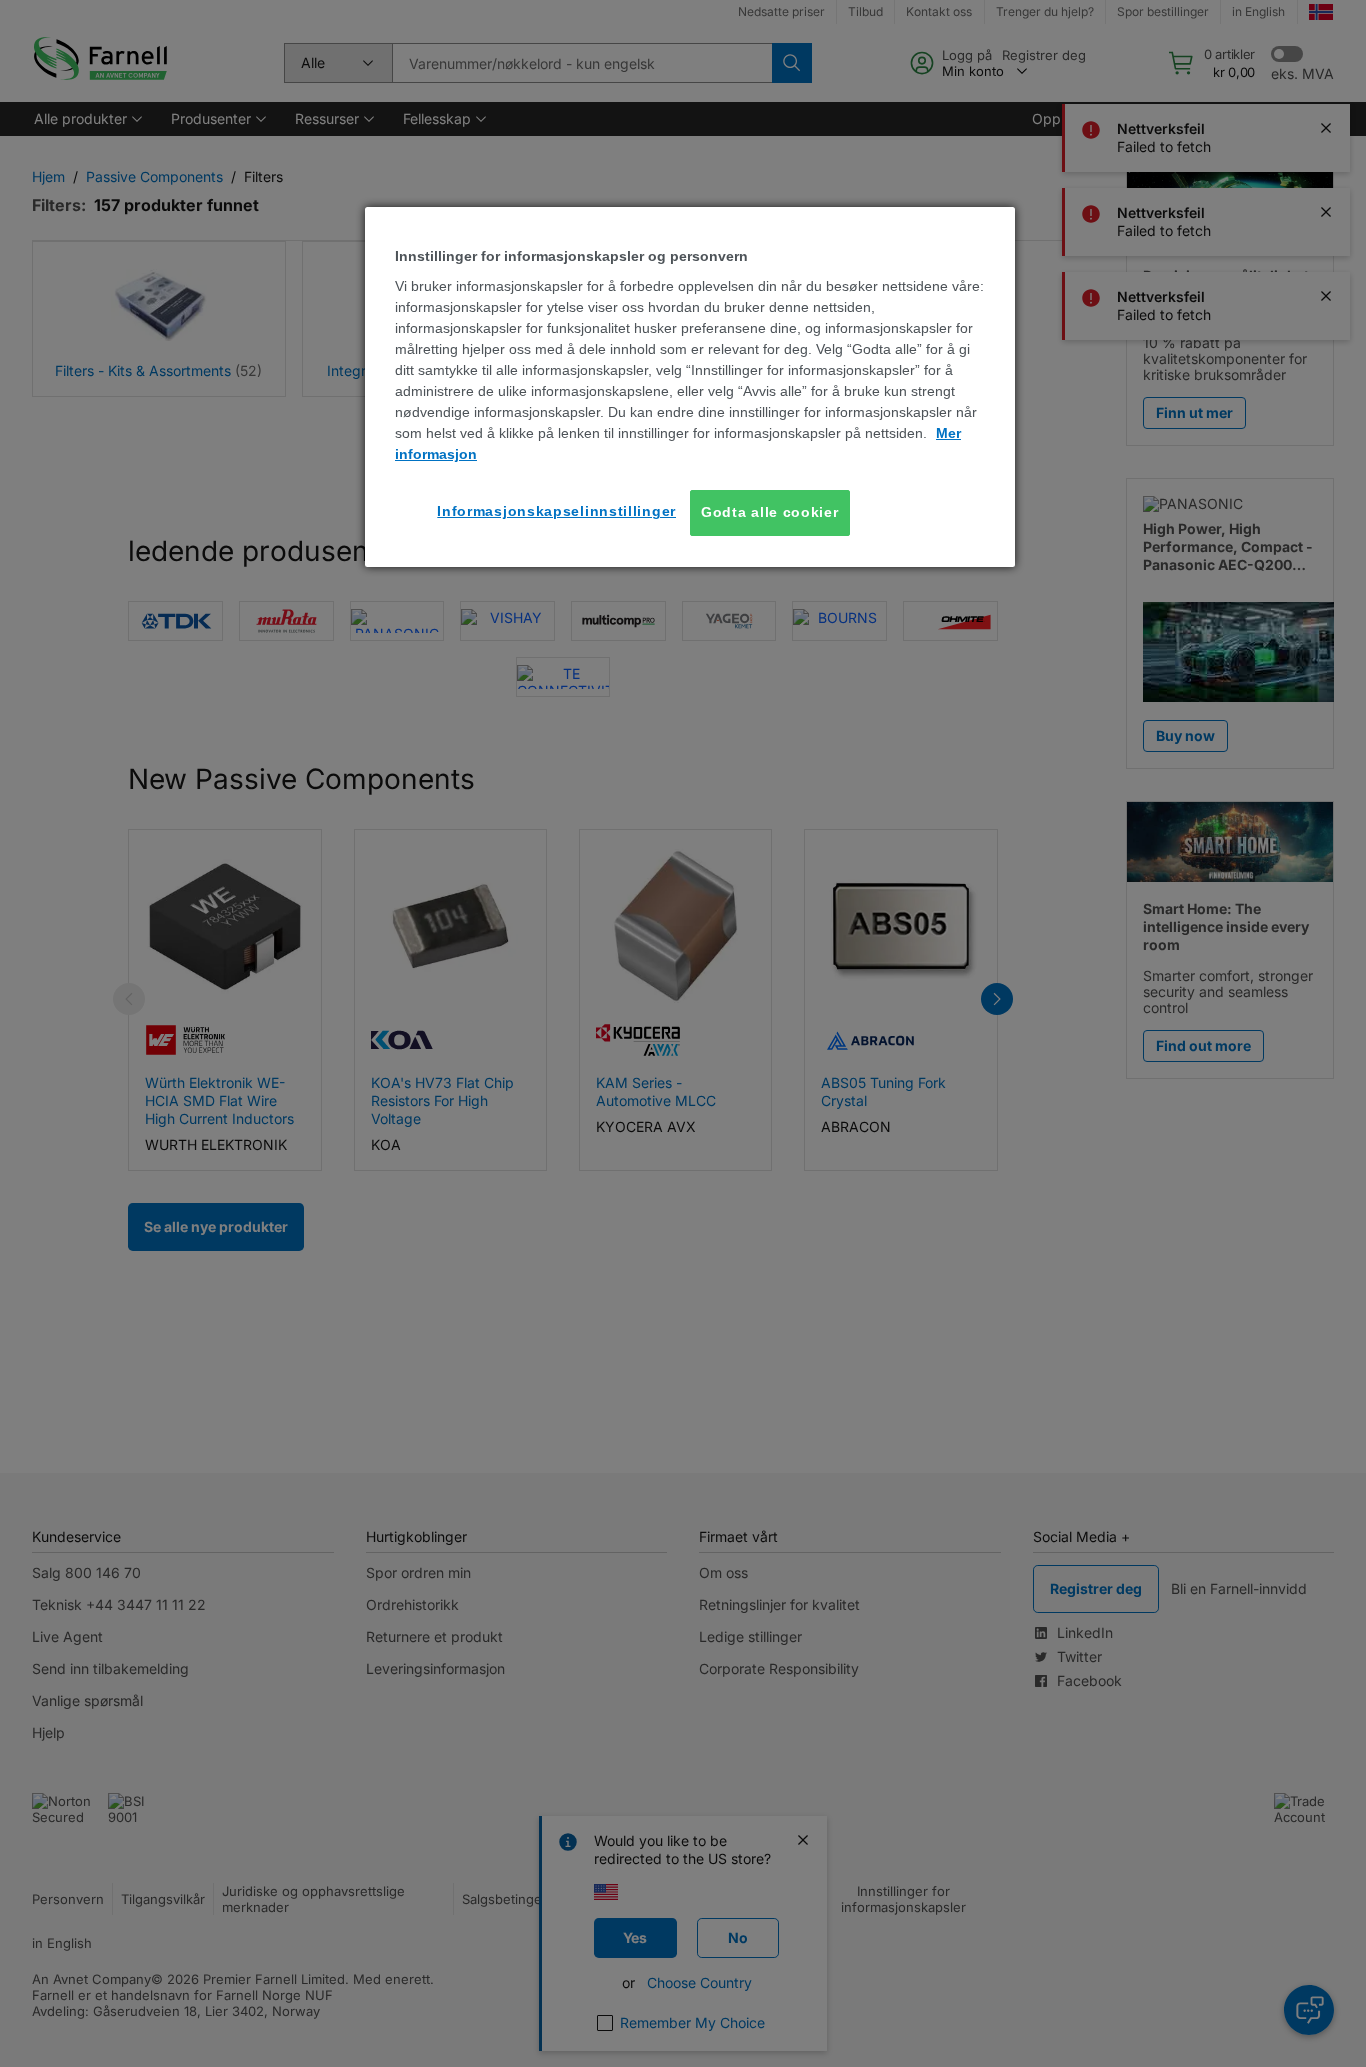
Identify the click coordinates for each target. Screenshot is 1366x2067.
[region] (690, 387)
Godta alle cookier (770, 512)
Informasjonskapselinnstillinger (556, 511)
